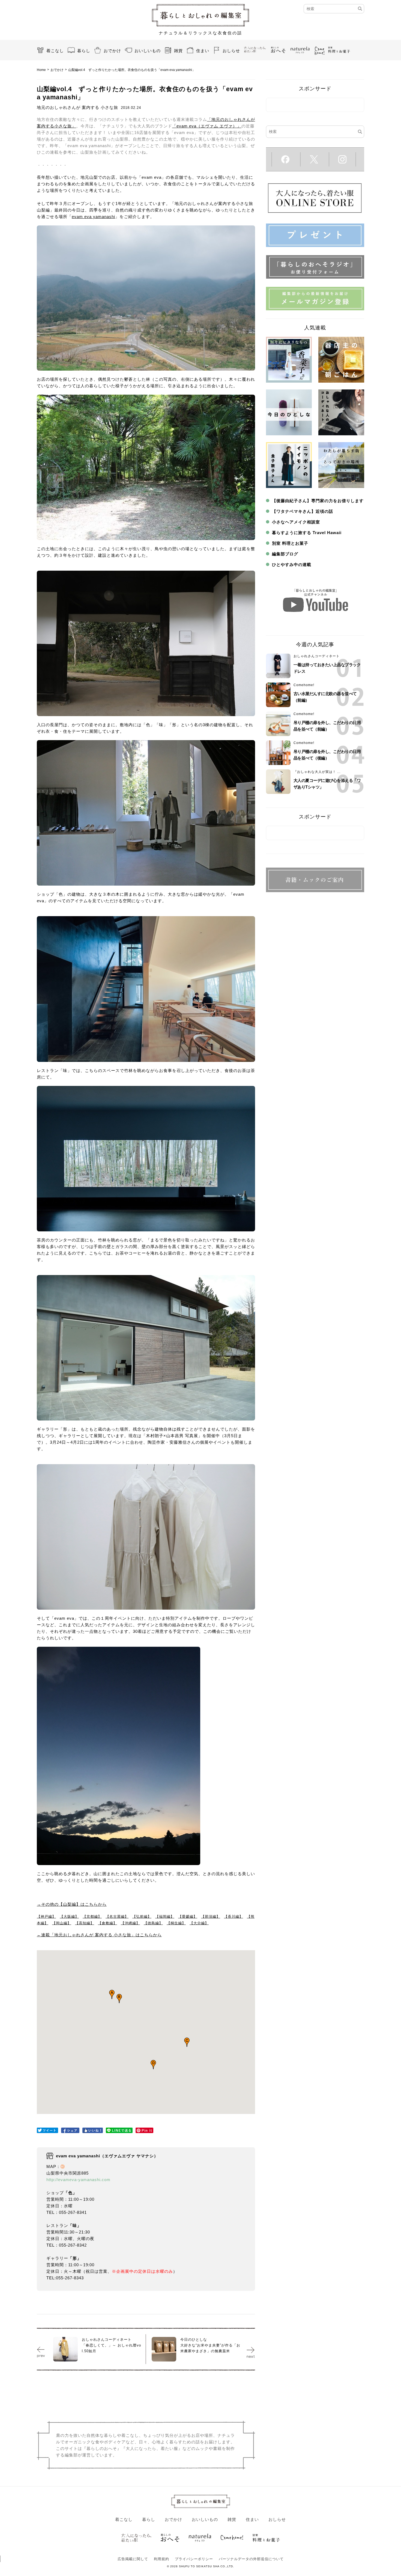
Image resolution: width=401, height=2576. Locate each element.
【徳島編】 (153, 1923)
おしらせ (231, 51)
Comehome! (304, 685)
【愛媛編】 (188, 1917)
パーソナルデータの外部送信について (251, 2559)
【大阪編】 (69, 1917)
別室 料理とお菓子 (290, 543)
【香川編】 (234, 1917)
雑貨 (178, 51)
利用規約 (161, 2559)
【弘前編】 (142, 1917)
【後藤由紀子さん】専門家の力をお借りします (318, 501)
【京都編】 (92, 1917)
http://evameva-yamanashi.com (78, 2180)
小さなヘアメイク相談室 (296, 522)
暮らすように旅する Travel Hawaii (307, 533)
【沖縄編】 (130, 1923)
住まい (203, 51)
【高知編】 (85, 1923)
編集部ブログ (285, 554)
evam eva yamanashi (93, 217)
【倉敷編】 (107, 1923)
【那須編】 (211, 1917)
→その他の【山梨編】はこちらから (72, 1904)
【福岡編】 (165, 1917)
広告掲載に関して (133, 2559)
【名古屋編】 (117, 1917)
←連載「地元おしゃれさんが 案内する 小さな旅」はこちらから (99, 1935)
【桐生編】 (176, 1923)
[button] (112, 1994)
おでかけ (112, 51)
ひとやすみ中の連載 (292, 565)
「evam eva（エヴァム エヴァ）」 (207, 126)
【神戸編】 (46, 1917)
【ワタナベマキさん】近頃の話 (303, 511)
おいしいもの (148, 51)
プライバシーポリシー (194, 2559)
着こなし (55, 51)
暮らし (84, 51)
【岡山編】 (62, 1923)
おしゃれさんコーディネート (317, 656)
